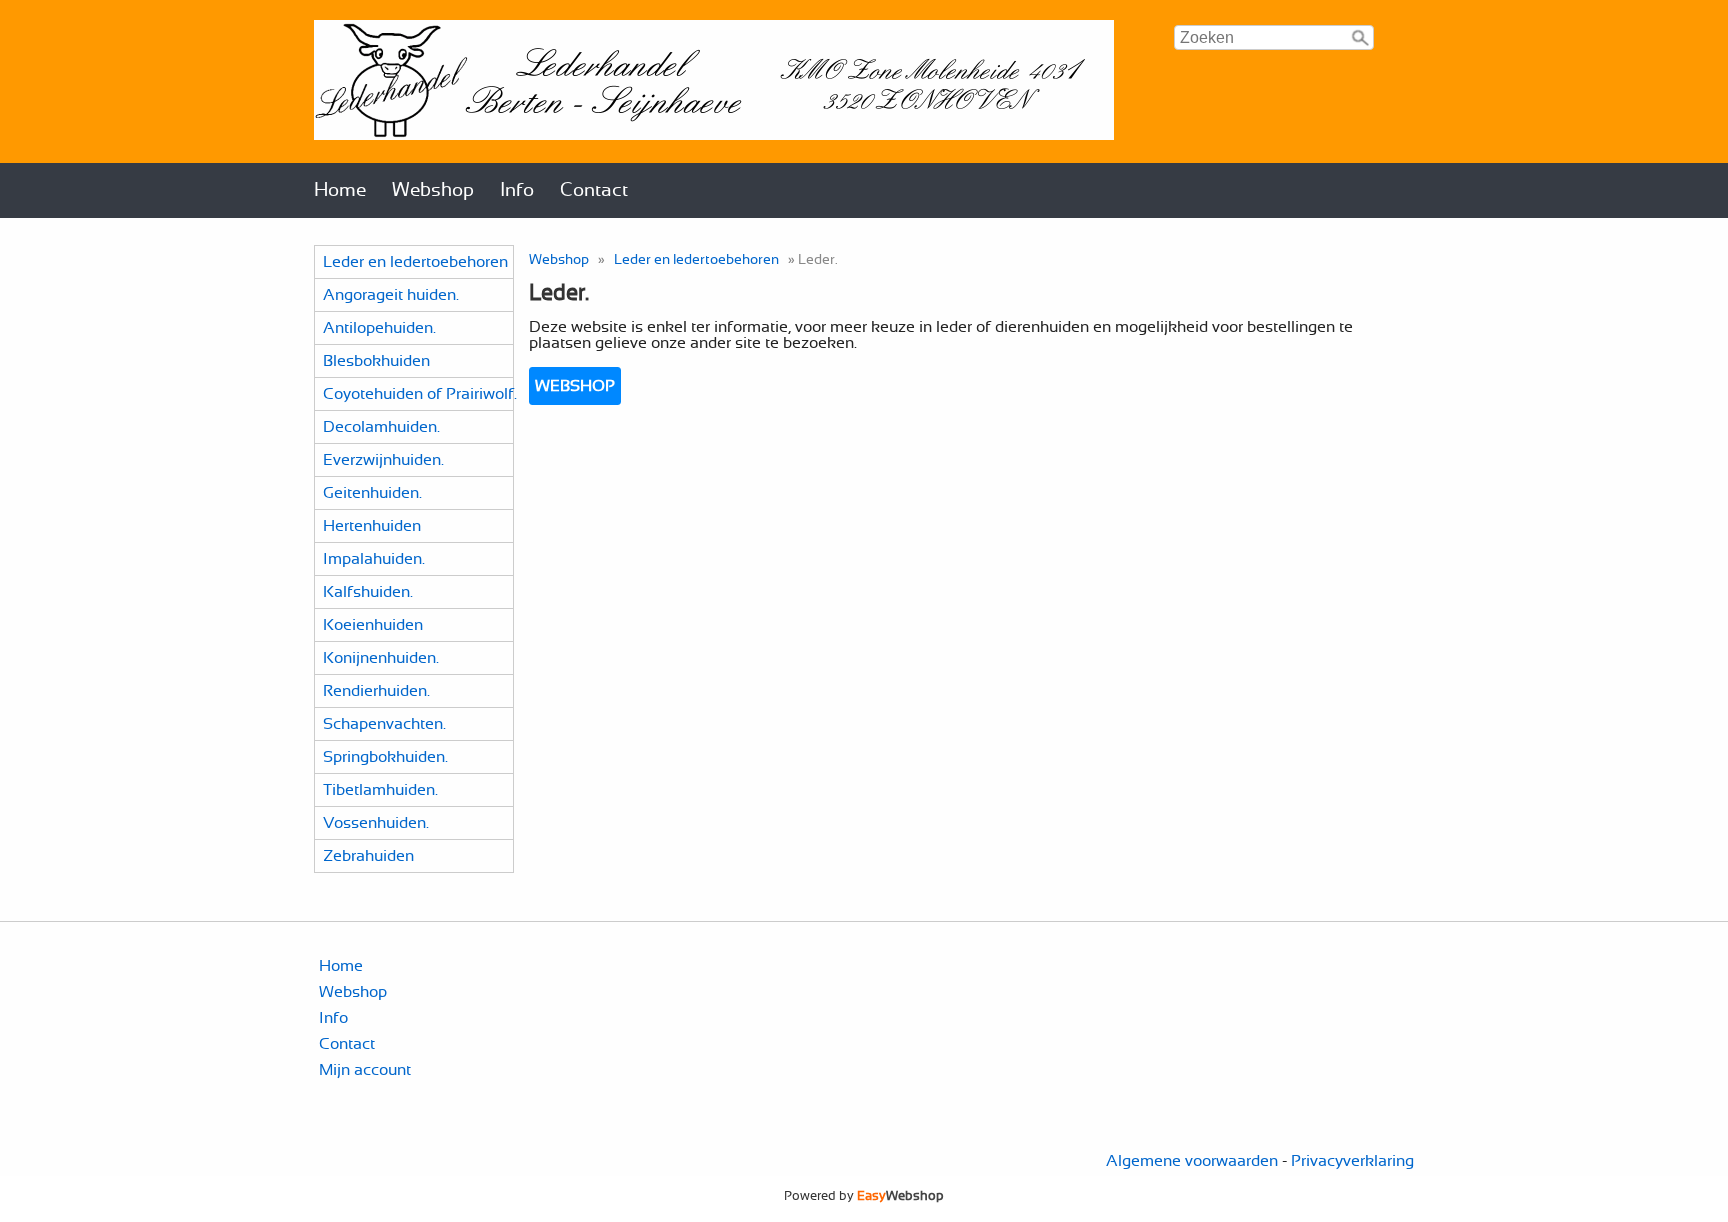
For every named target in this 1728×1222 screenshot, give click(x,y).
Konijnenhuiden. (381, 658)
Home (340, 190)
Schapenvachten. (384, 724)
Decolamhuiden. (381, 427)
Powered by (864, 1196)
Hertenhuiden (372, 526)
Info (517, 190)
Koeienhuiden (373, 625)
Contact (594, 190)
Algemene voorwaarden (1192, 1161)
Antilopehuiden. (379, 328)
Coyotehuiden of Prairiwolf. (420, 394)
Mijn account (365, 1070)
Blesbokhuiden (376, 361)
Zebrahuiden (368, 856)
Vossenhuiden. (376, 823)
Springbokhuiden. (385, 757)
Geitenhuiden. (372, 493)
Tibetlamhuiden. (380, 790)
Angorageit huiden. (391, 295)
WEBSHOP (575, 386)
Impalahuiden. (374, 559)
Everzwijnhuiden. (383, 460)
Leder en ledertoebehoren (415, 262)
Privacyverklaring (1352, 1161)
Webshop (433, 190)
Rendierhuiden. (376, 691)
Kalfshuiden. (368, 592)
